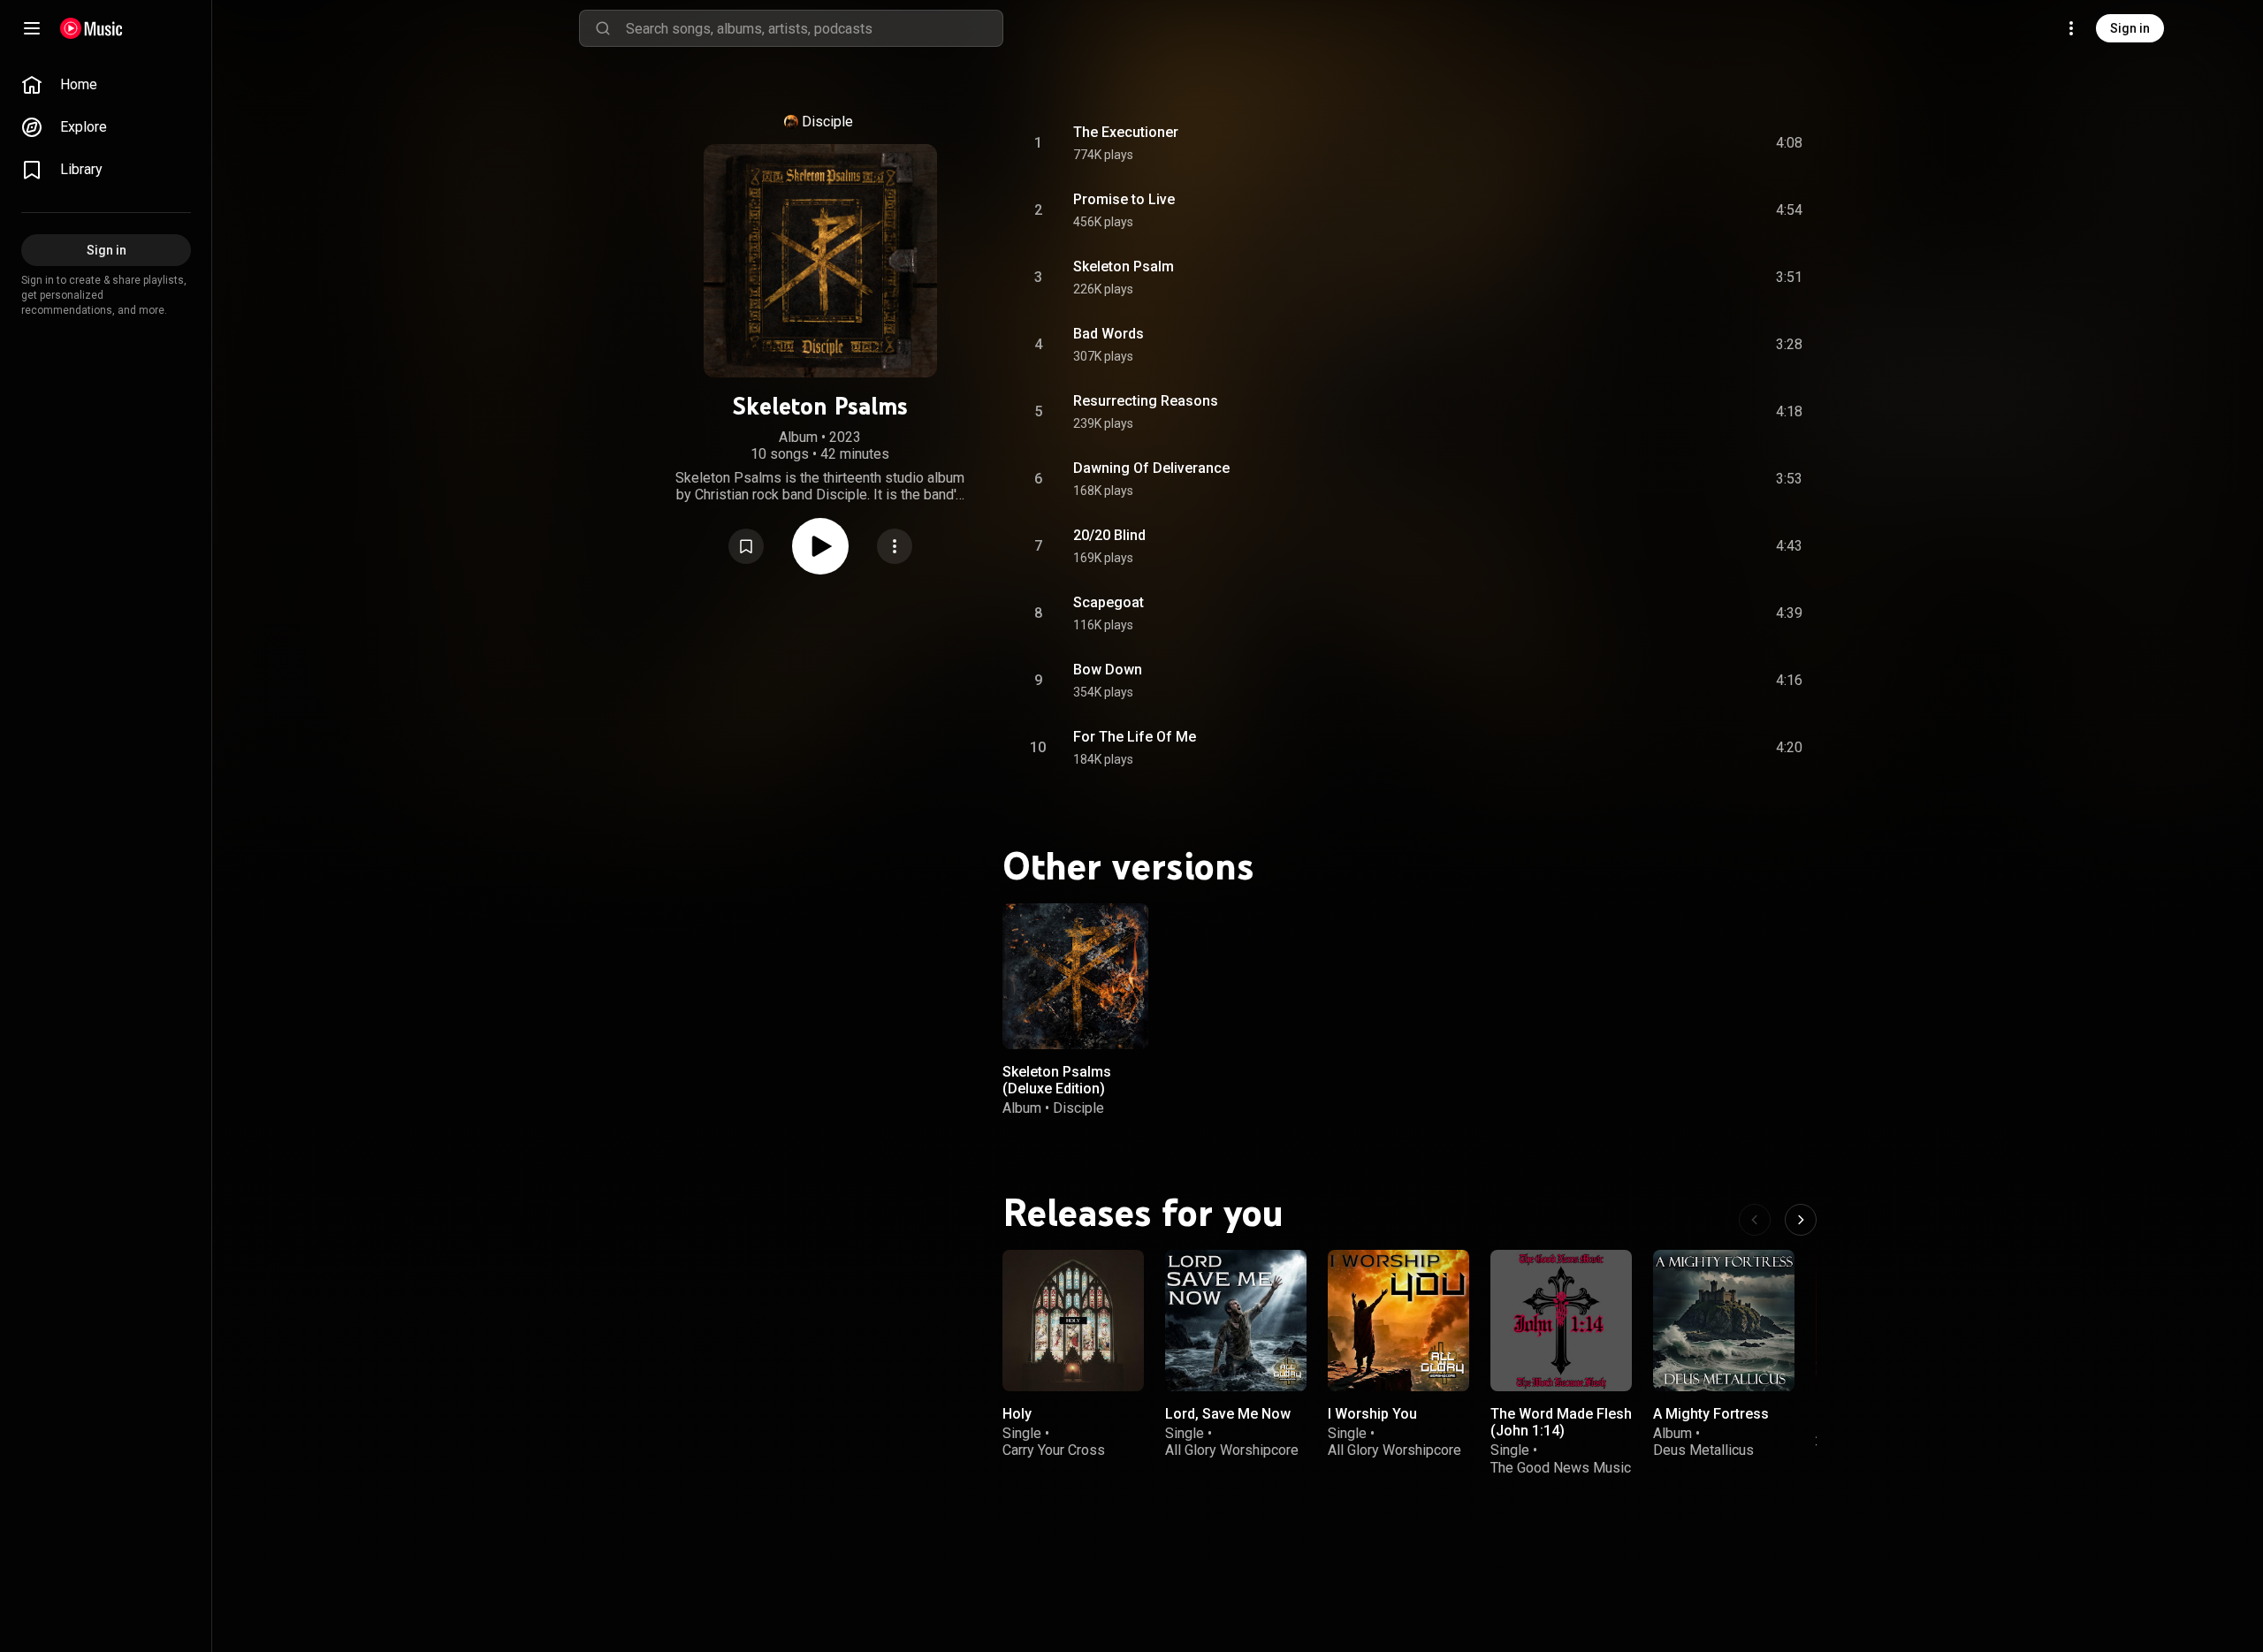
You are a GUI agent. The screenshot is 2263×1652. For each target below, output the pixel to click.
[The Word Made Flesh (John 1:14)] (1561, 1321)
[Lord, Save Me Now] (1236, 1321)
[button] (746, 546)
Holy (1017, 1414)
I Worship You (1372, 1414)
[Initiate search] (603, 28)
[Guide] (32, 28)
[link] (106, 85)
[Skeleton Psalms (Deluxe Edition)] (1075, 976)
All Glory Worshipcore (1232, 1450)
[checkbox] (1790, 143)
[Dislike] (1689, 143)
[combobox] (814, 28)
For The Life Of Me (1135, 737)
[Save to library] (746, 546)
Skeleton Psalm (1124, 266)
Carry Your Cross (1054, 1450)
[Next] (1801, 1220)
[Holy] (1073, 1321)
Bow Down (1108, 670)
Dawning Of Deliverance (1151, 468)
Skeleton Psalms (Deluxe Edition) (1057, 1080)
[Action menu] (895, 546)
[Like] (1656, 143)
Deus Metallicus (1703, 1450)
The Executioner (1126, 132)
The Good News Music (1561, 1467)
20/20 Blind (1109, 535)
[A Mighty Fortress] (1724, 1321)
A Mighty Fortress (1711, 1414)
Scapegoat (1109, 602)
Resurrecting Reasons (1146, 401)
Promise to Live (1124, 199)
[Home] (91, 28)
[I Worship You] (1398, 1321)
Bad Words (1109, 334)
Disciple (827, 122)
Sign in (2130, 28)
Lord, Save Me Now (1228, 1414)
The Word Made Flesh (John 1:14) (1561, 1422)
